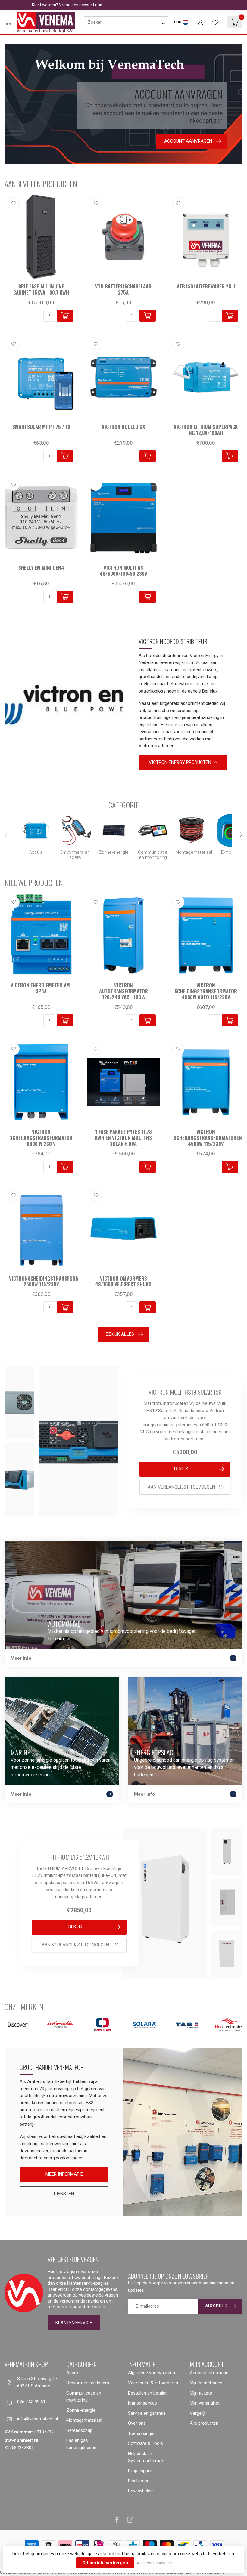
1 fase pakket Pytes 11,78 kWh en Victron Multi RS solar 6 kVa (123, 1138)
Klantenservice (74, 2323)
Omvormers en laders (88, 2383)
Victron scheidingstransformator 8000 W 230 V (41, 1138)
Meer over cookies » (155, 2563)
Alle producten (204, 2423)
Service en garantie (147, 2413)
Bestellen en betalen (148, 2393)
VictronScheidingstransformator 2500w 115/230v (41, 1282)
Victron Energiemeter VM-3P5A (41, 988)
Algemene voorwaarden (152, 2373)
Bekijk (181, 1469)
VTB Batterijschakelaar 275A (123, 289)
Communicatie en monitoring (84, 2397)
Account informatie (209, 2373)
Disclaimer (138, 2481)
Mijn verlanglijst (205, 2403)
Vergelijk (198, 2413)
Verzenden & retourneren (153, 2383)
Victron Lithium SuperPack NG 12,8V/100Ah (206, 430)
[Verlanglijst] (215, 22)
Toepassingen (142, 2433)
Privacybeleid (141, 2491)
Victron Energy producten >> (183, 762)
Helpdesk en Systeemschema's (146, 2457)
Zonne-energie (81, 2410)
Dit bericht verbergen (105, 2563)
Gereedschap (79, 2430)
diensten (64, 2194)
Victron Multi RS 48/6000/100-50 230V (123, 571)
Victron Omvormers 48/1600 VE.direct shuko (123, 1282)
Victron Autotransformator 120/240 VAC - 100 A (123, 991)
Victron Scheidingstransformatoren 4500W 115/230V (206, 1138)
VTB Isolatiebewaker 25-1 (206, 286)
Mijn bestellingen (206, 2383)
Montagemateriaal (84, 2420)
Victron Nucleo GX (123, 427)
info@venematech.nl (38, 2419)
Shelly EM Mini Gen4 (41, 568)
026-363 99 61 (31, 2402)
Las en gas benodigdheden (81, 2444)
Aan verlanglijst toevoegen (181, 1487)
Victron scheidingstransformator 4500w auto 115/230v (206, 991)
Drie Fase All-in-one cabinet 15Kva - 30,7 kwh (41, 289)
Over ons (137, 2423)
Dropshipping (141, 2471)
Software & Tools (145, 2443)
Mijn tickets (201, 2393)
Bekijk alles (120, 1334)
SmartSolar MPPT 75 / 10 (41, 427)
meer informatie (64, 2174)
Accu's (73, 2373)
